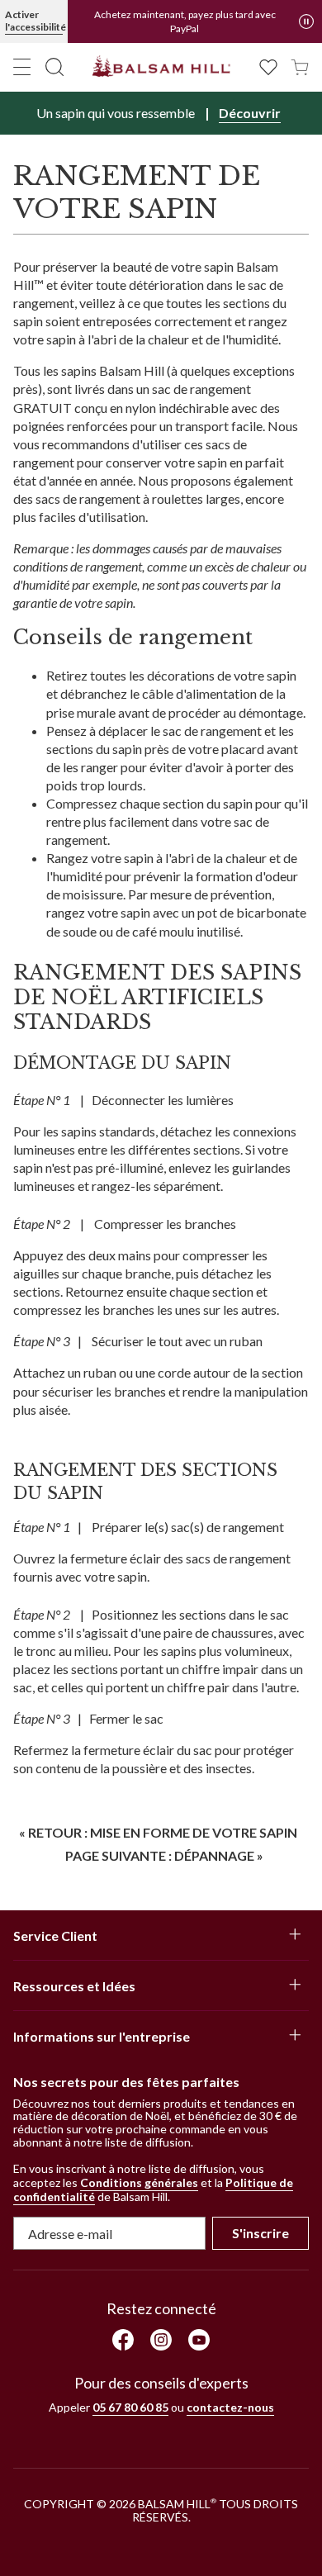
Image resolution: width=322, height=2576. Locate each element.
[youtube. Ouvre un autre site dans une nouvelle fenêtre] (199, 2340)
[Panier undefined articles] (300, 66)
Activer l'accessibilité (34, 21)
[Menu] (22, 67)
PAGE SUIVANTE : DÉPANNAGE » (164, 1855)
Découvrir (250, 113)
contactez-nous (230, 2407)
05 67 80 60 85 (130, 2407)
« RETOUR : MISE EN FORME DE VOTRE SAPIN (158, 1832)
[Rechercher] (54, 67)
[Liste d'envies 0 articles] (268, 66)
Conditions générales (139, 2182)
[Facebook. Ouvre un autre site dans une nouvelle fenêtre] (123, 2340)
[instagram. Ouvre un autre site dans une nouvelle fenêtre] (161, 2340)
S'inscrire (260, 2233)
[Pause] (306, 21)
